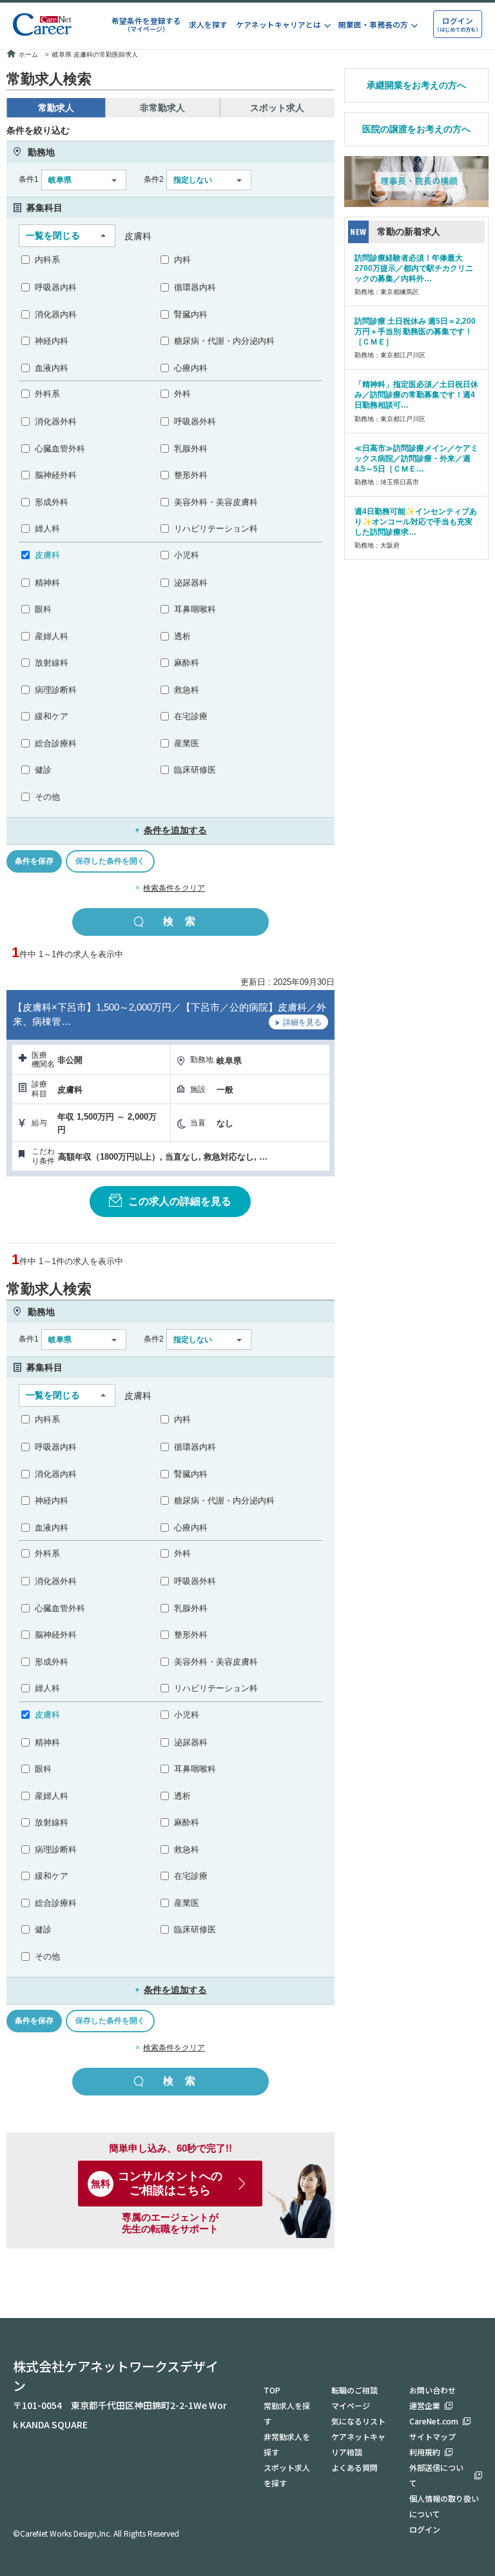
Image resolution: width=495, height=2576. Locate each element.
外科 (182, 394)
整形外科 (191, 475)
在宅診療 (191, 716)
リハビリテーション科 (216, 529)
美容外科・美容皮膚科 (216, 502)
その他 (47, 797)
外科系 (47, 394)
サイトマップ (432, 2436)
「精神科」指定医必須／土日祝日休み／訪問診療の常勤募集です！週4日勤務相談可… (416, 395)
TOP (272, 2390)
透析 (182, 636)
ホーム (28, 54)
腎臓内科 (191, 314)
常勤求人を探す (287, 2413)
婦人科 (47, 529)
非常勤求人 (162, 108)
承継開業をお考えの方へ (416, 85)
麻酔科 (187, 663)
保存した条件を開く (110, 861)
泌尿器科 (191, 583)
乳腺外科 (191, 449)
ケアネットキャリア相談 (358, 2444)
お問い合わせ (432, 2390)
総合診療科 (56, 743)
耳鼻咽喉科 (195, 609)
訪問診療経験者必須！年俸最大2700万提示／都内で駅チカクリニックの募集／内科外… (414, 268)
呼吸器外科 (195, 421)
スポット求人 (277, 108)
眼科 (43, 609)
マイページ (351, 2405)
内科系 (47, 260)
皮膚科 (47, 555)
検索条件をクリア (174, 888)
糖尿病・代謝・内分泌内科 (224, 341)
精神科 (47, 583)
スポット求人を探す (287, 2475)
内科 (182, 260)
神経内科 (52, 341)
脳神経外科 (56, 475)
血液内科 (52, 368)
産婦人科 (52, 636)
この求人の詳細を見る (180, 1201)
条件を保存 (34, 861)
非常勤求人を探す (287, 2444)
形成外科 (52, 502)
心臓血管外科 (60, 449)
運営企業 (425, 2405)
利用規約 (425, 2452)
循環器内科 (195, 287)
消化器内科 (56, 314)
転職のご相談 (354, 2390)
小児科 (187, 555)
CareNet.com (434, 2421)
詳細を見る (302, 1022)
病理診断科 (56, 690)
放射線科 (52, 663)
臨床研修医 (195, 770)
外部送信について (436, 2475)
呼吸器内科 (56, 287)
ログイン (425, 2529)
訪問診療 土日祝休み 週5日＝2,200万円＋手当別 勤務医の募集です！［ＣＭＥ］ (415, 332)
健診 (43, 770)
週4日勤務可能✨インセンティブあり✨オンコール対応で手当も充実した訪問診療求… (416, 522)
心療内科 (191, 368)
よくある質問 (354, 2467)
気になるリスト (358, 2421)
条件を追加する (170, 830)
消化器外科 (56, 421)
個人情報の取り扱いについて (444, 2506)
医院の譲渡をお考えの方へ (416, 129)
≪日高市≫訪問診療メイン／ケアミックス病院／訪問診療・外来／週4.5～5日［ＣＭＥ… (416, 459)
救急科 (187, 690)
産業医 (187, 743)
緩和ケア (52, 716)
